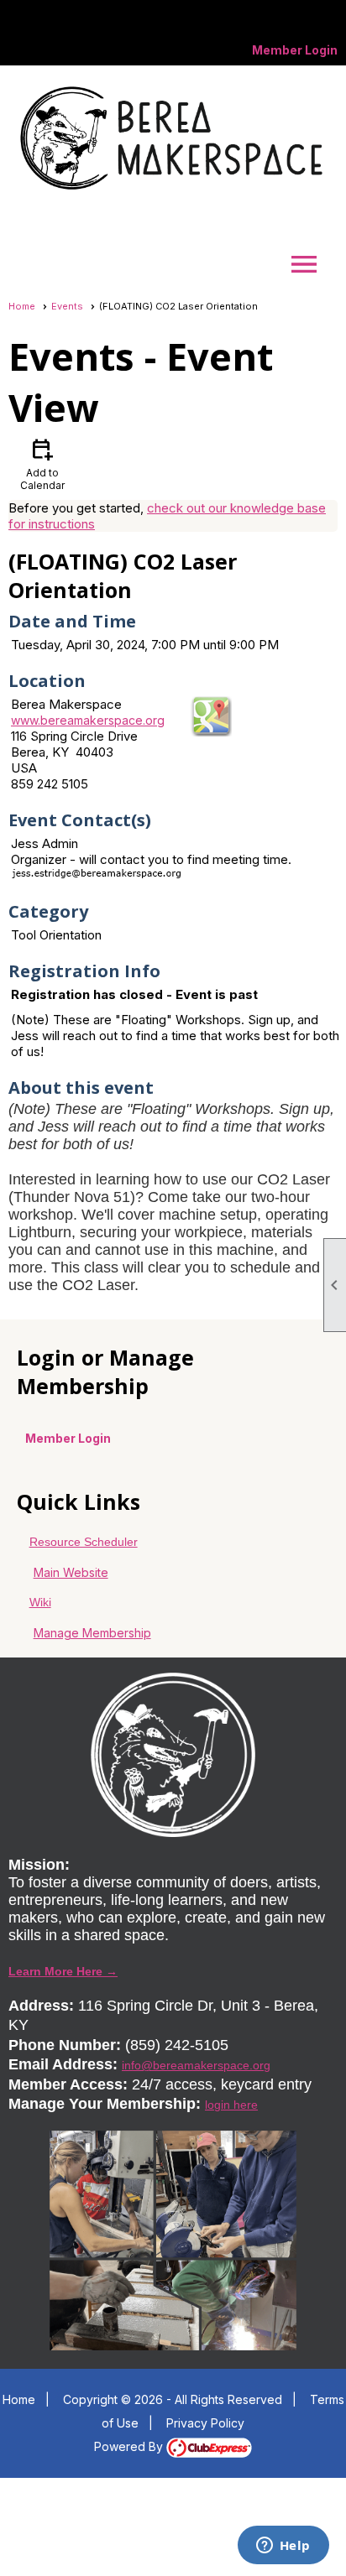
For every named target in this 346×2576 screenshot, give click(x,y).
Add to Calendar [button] (42, 463)
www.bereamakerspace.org (88, 720)
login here (231, 2105)
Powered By (130, 2446)
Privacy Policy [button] (205, 2423)
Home (22, 306)
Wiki (40, 1602)
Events (67, 306)
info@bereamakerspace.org (196, 2065)
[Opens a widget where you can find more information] (283, 2547)
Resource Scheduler (84, 1542)
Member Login (295, 50)
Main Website (71, 1572)
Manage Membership (92, 1633)
